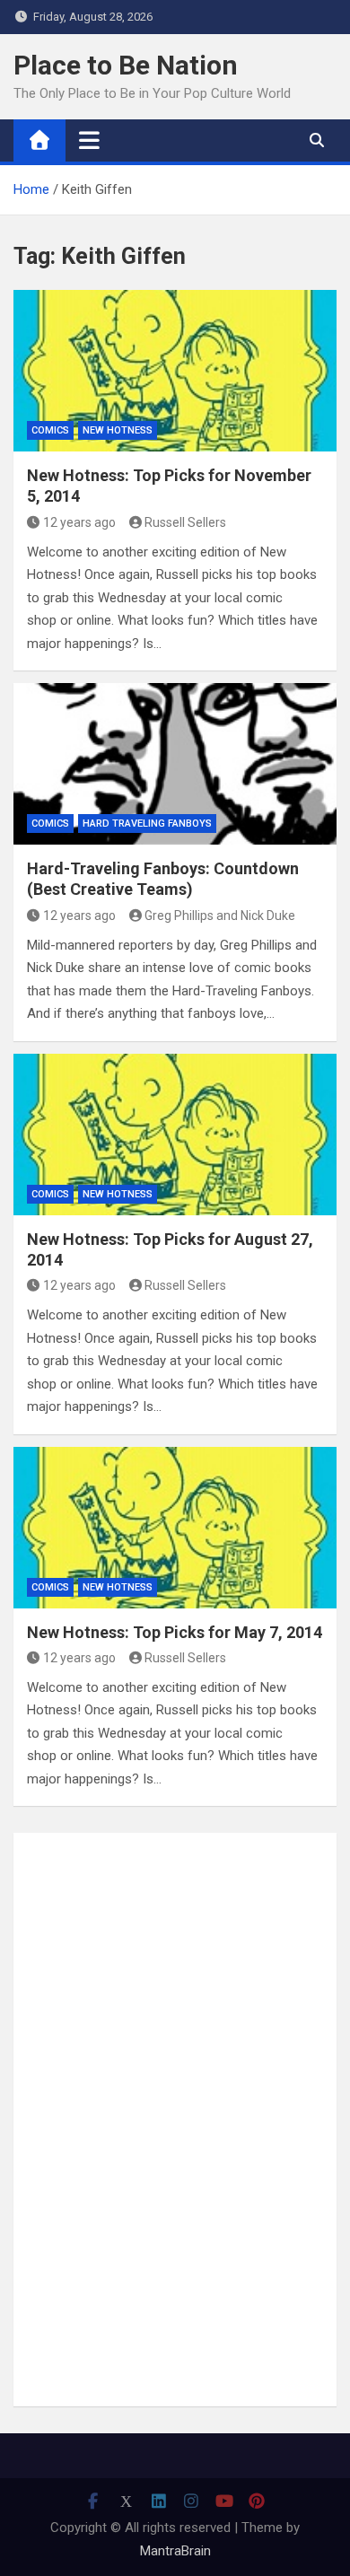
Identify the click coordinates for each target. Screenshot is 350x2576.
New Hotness (118, 430)
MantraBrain (175, 2551)
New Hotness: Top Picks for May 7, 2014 (175, 1632)
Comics (50, 430)
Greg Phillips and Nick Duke (220, 916)
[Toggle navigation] (89, 140)
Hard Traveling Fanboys (147, 824)
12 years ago (79, 522)
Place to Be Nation (126, 65)
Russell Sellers (185, 522)
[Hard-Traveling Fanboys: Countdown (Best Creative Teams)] (175, 764)
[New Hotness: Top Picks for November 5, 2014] (175, 371)
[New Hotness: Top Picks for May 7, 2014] (175, 1528)
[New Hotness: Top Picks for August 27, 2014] (175, 1135)
